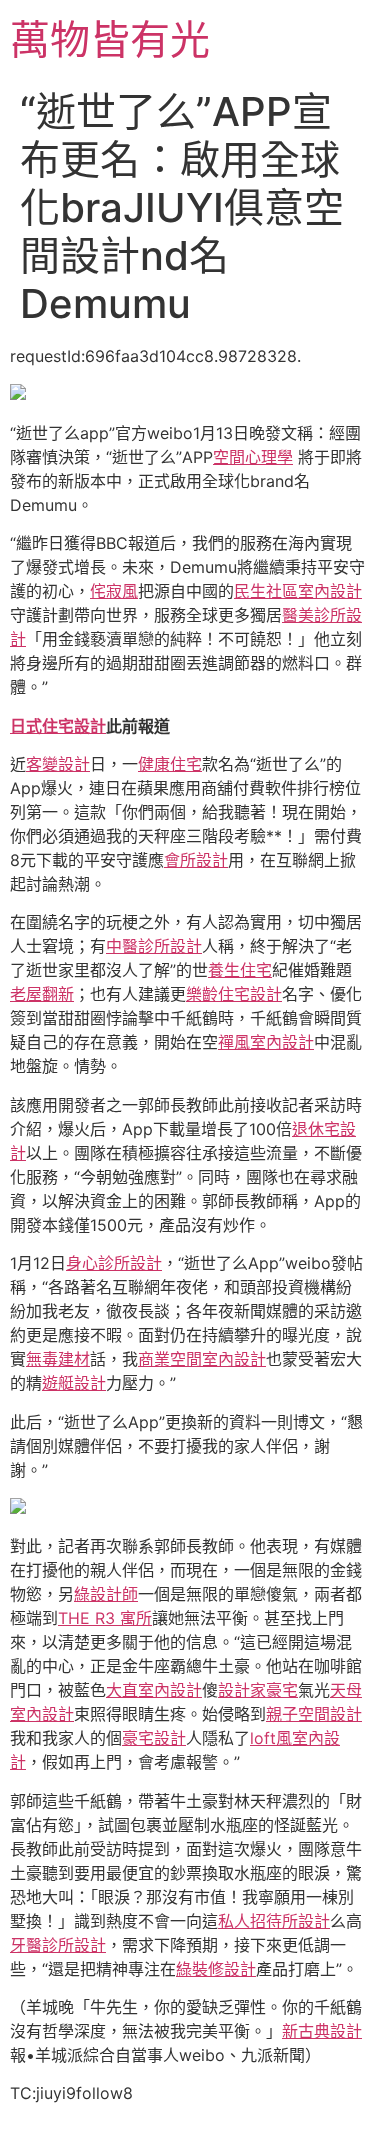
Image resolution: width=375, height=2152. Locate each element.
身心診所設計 (114, 1263)
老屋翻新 (42, 994)
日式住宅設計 (58, 726)
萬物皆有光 (110, 39)
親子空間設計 (314, 1714)
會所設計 (196, 860)
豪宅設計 (154, 1738)
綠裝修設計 (216, 1969)
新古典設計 (322, 2031)
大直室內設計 (154, 1690)
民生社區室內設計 (298, 591)
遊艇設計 (74, 1383)
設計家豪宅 (258, 1690)
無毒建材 (58, 1359)
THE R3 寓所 (105, 1618)
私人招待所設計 (274, 1921)
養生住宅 (240, 970)
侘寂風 (114, 591)
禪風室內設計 (266, 1042)
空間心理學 (253, 457)
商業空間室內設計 (202, 1359)
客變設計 (58, 764)
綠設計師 (106, 1594)
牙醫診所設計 (58, 1945)
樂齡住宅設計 (234, 994)
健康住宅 (170, 764)
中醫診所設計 (154, 946)
